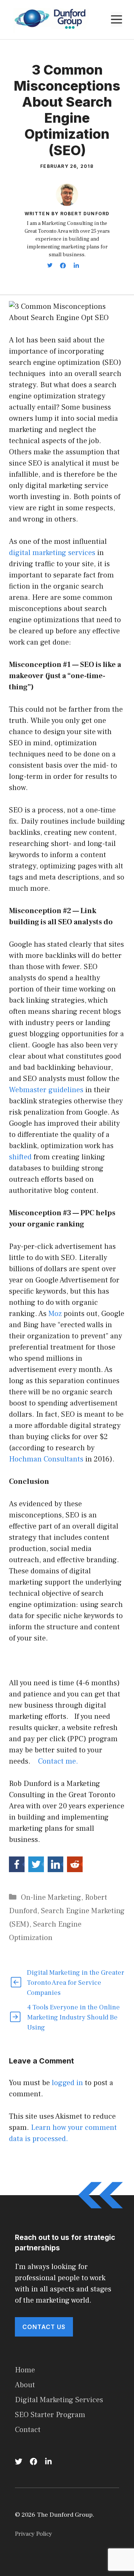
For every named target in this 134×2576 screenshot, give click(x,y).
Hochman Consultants (46, 1459)
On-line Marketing (51, 1897)
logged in (67, 2083)
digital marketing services (52, 553)
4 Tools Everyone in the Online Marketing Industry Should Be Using (74, 2017)
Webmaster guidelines (46, 1090)
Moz (55, 1314)
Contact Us (44, 2327)
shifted (20, 1157)
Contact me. (58, 1761)
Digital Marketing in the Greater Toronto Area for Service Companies (76, 1983)
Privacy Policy (33, 2534)
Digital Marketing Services (59, 2400)
